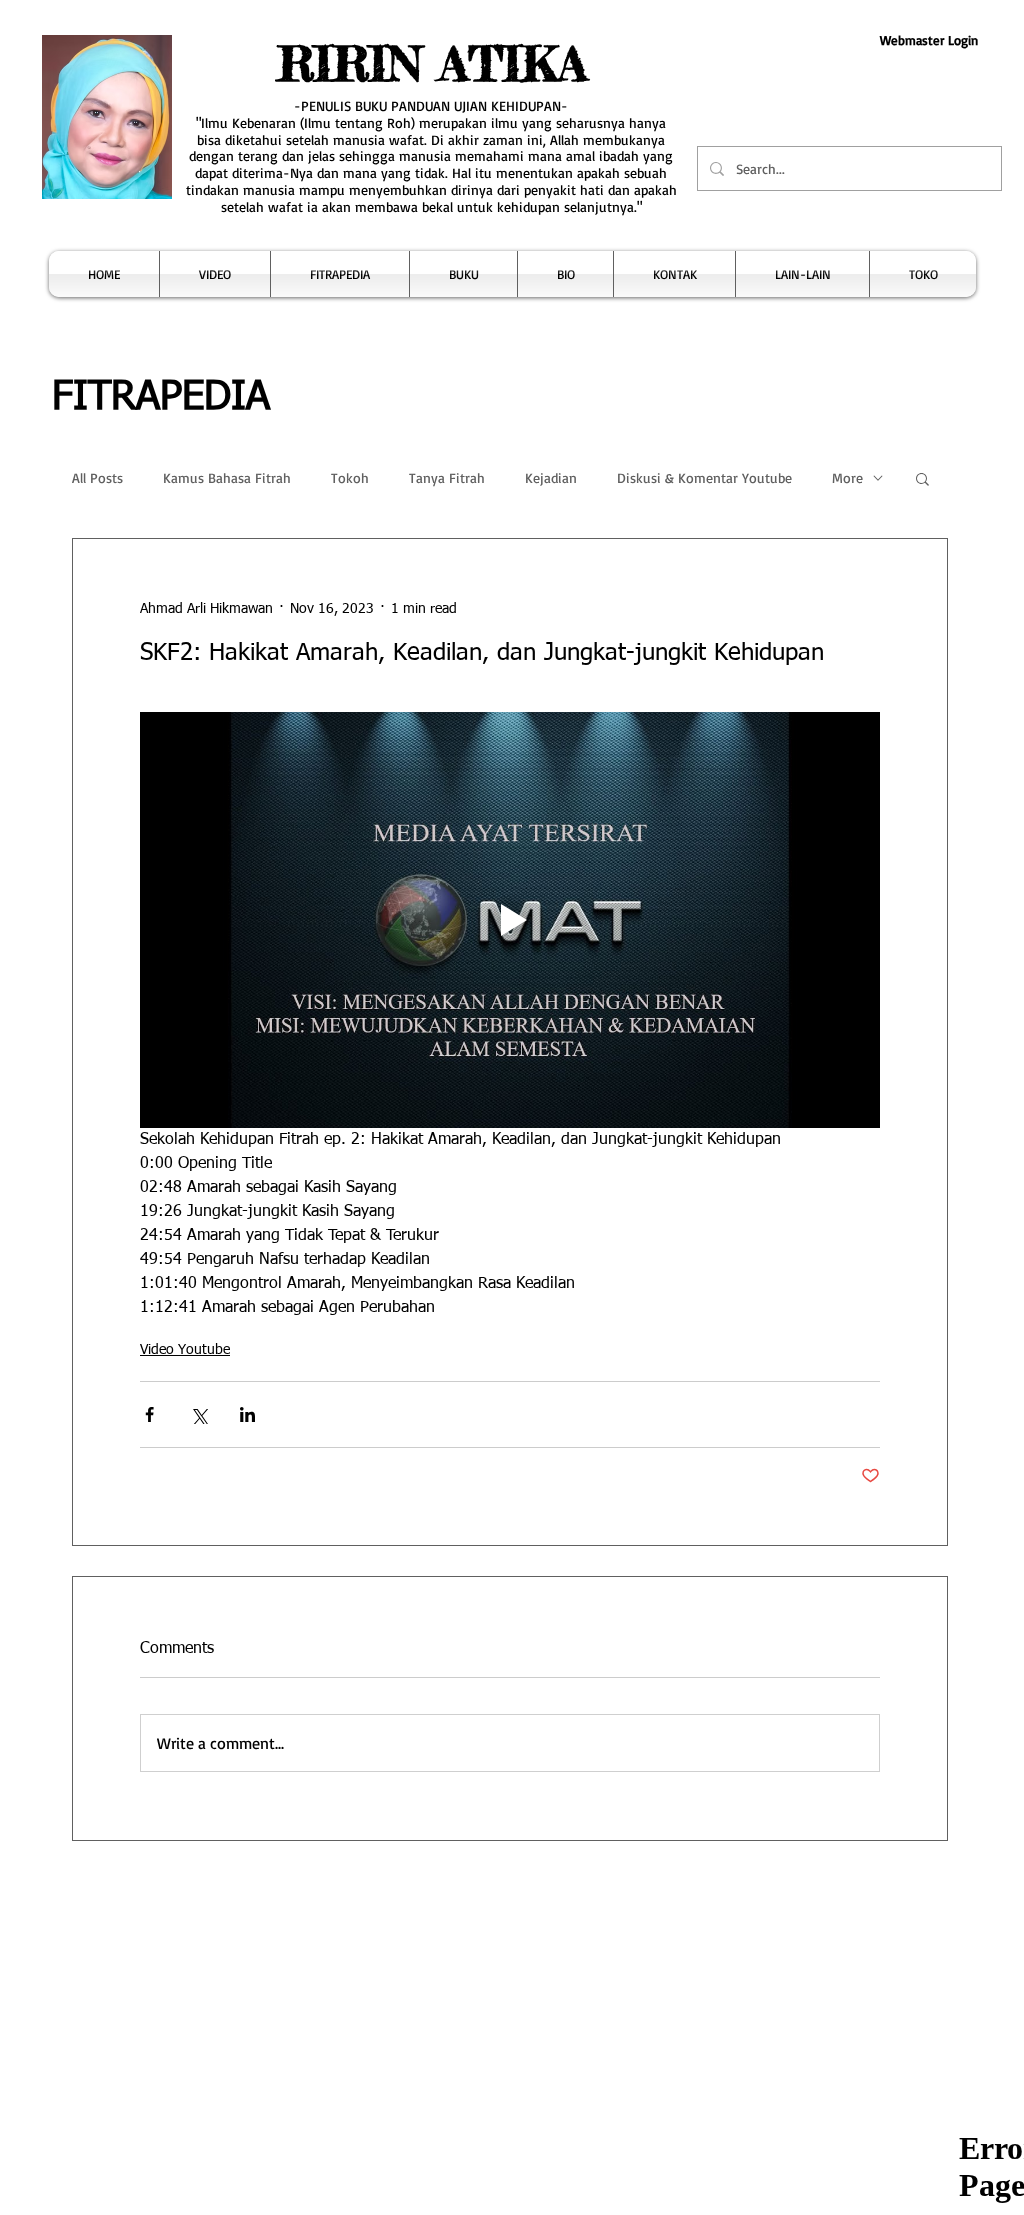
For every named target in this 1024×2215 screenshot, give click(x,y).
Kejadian (551, 477)
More (847, 477)
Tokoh (350, 477)
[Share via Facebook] (149, 1414)
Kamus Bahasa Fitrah (227, 477)
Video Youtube (185, 1350)
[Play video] (510, 920)
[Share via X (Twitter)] (198, 1414)
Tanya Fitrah (447, 477)
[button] (215, 274)
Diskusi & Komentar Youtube (704, 477)
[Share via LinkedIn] (247, 1414)
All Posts (97, 477)
